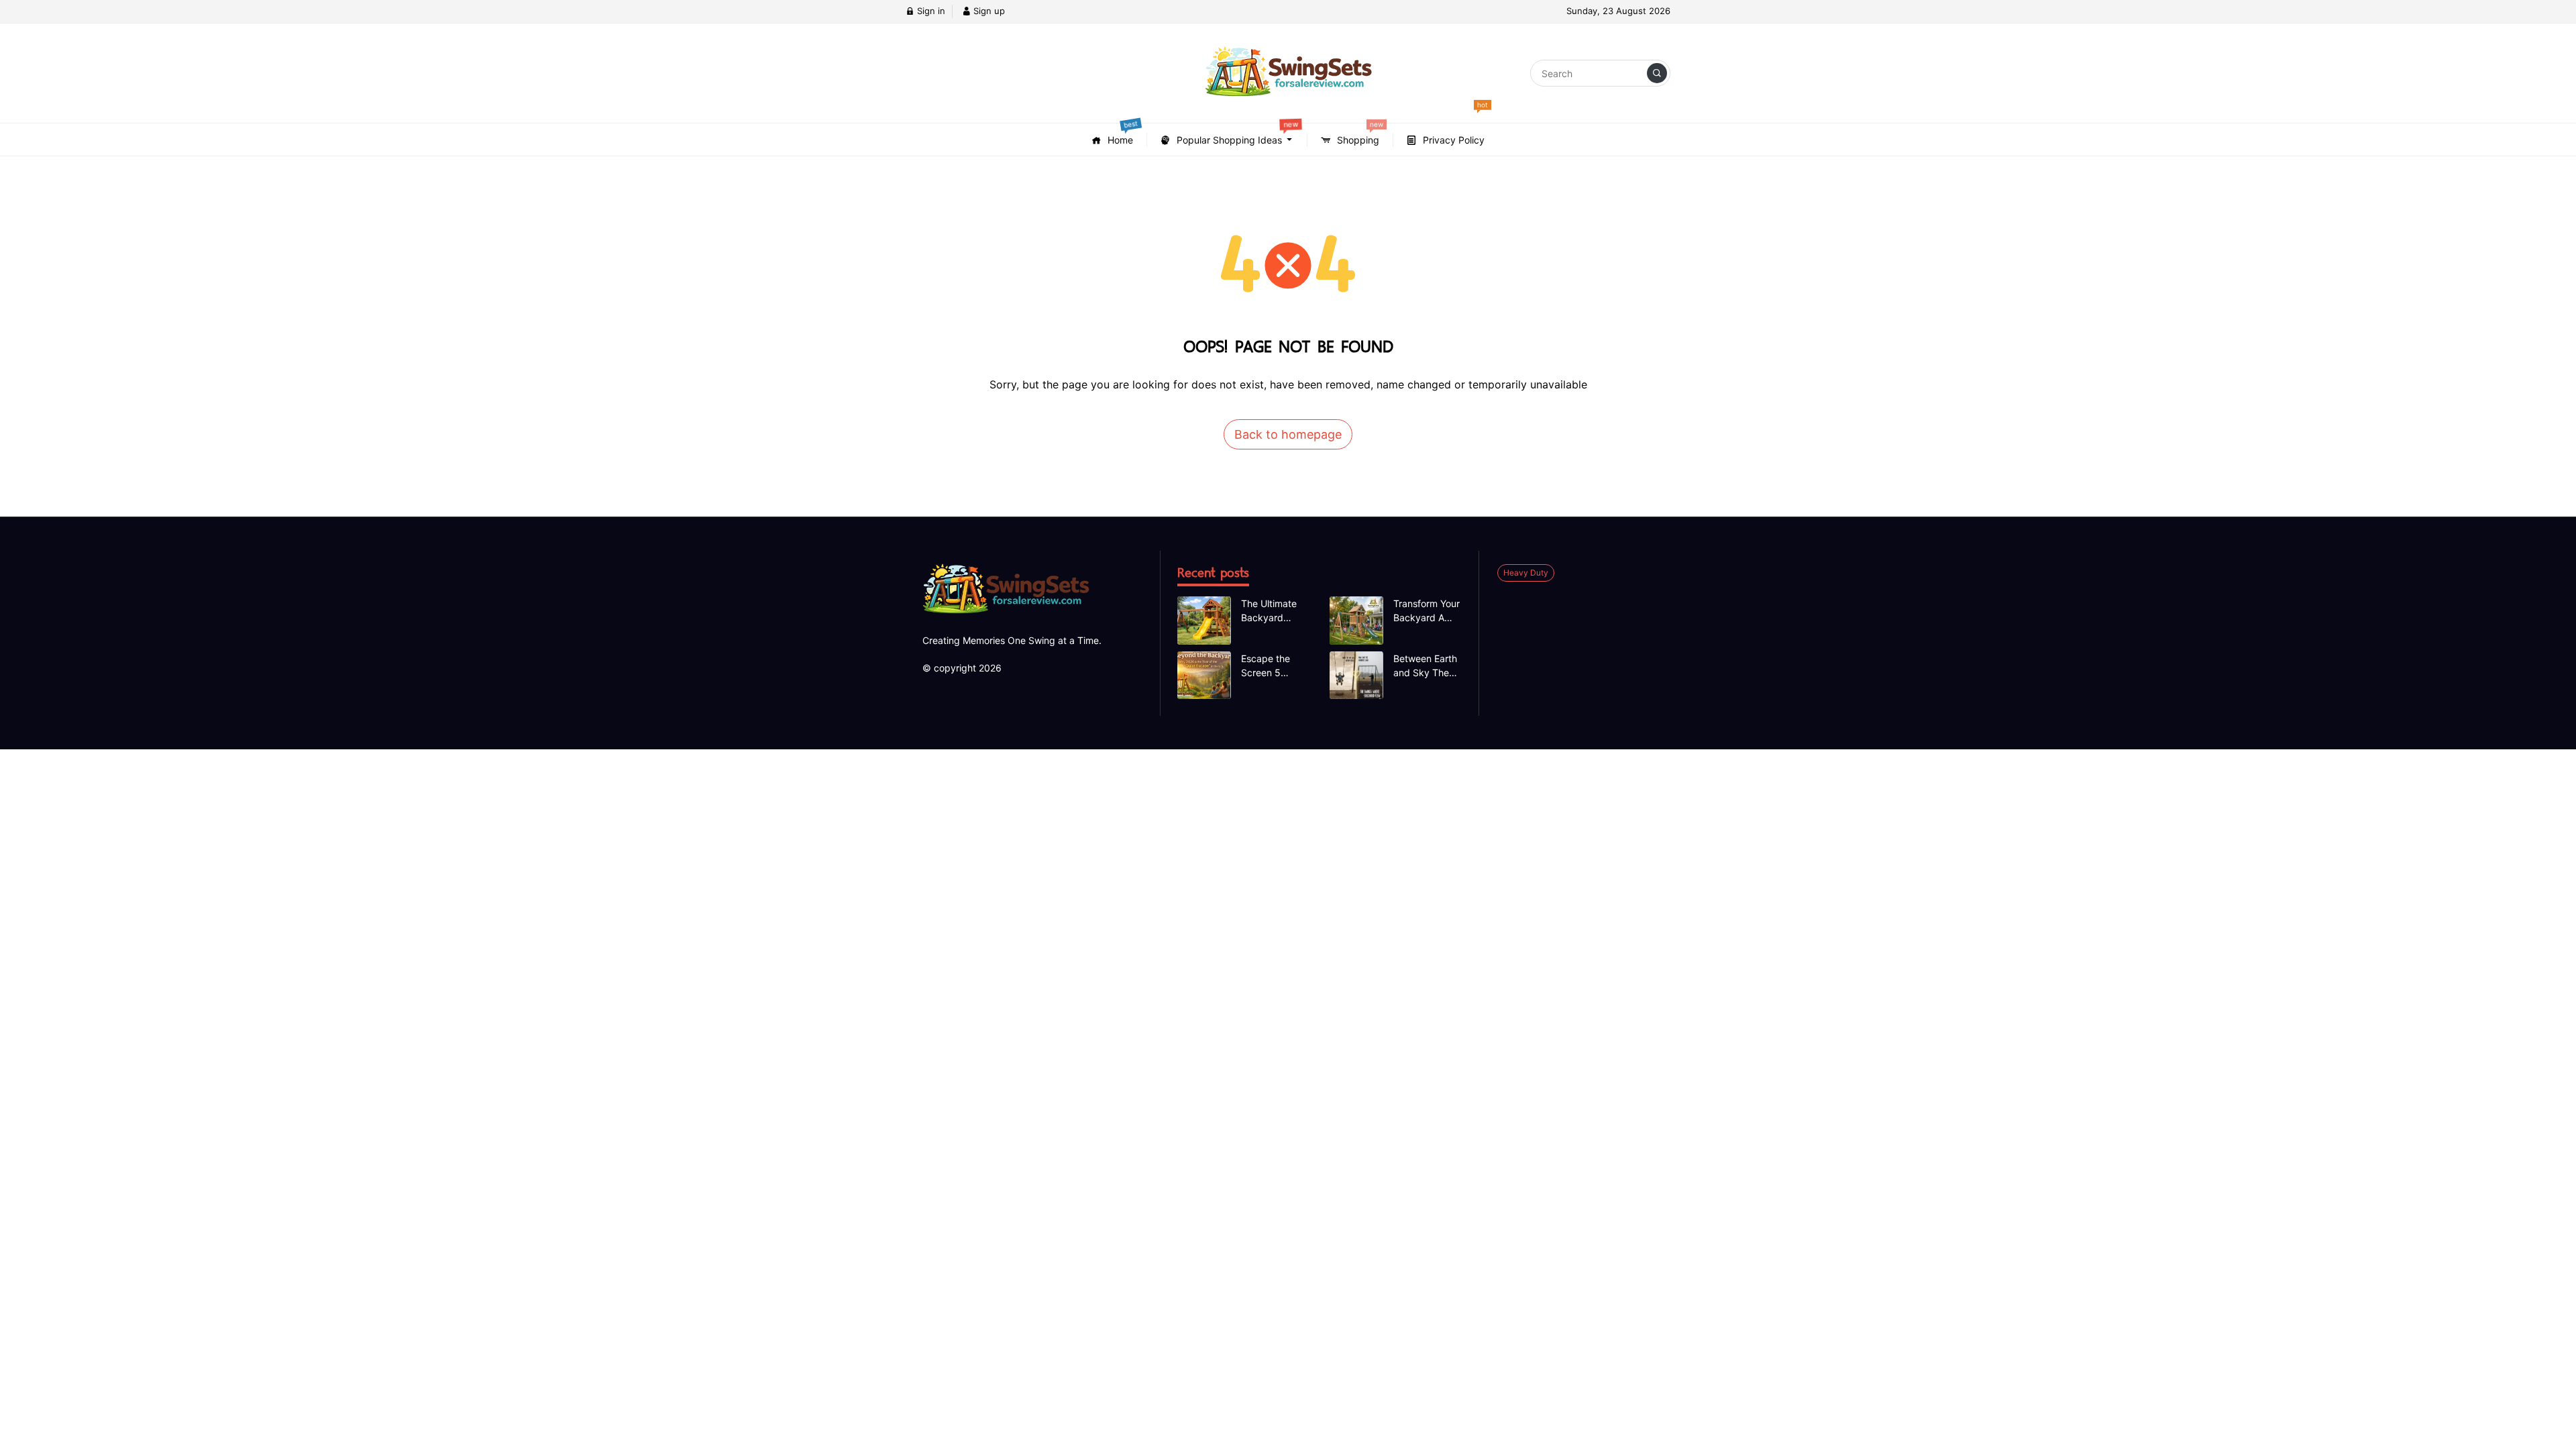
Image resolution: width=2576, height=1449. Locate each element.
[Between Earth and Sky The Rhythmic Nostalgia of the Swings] (1356, 676)
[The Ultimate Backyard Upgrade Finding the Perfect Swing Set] (1204, 621)
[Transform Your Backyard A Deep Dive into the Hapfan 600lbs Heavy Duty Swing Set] (1356, 621)
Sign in (930, 11)
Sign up (988, 11)
